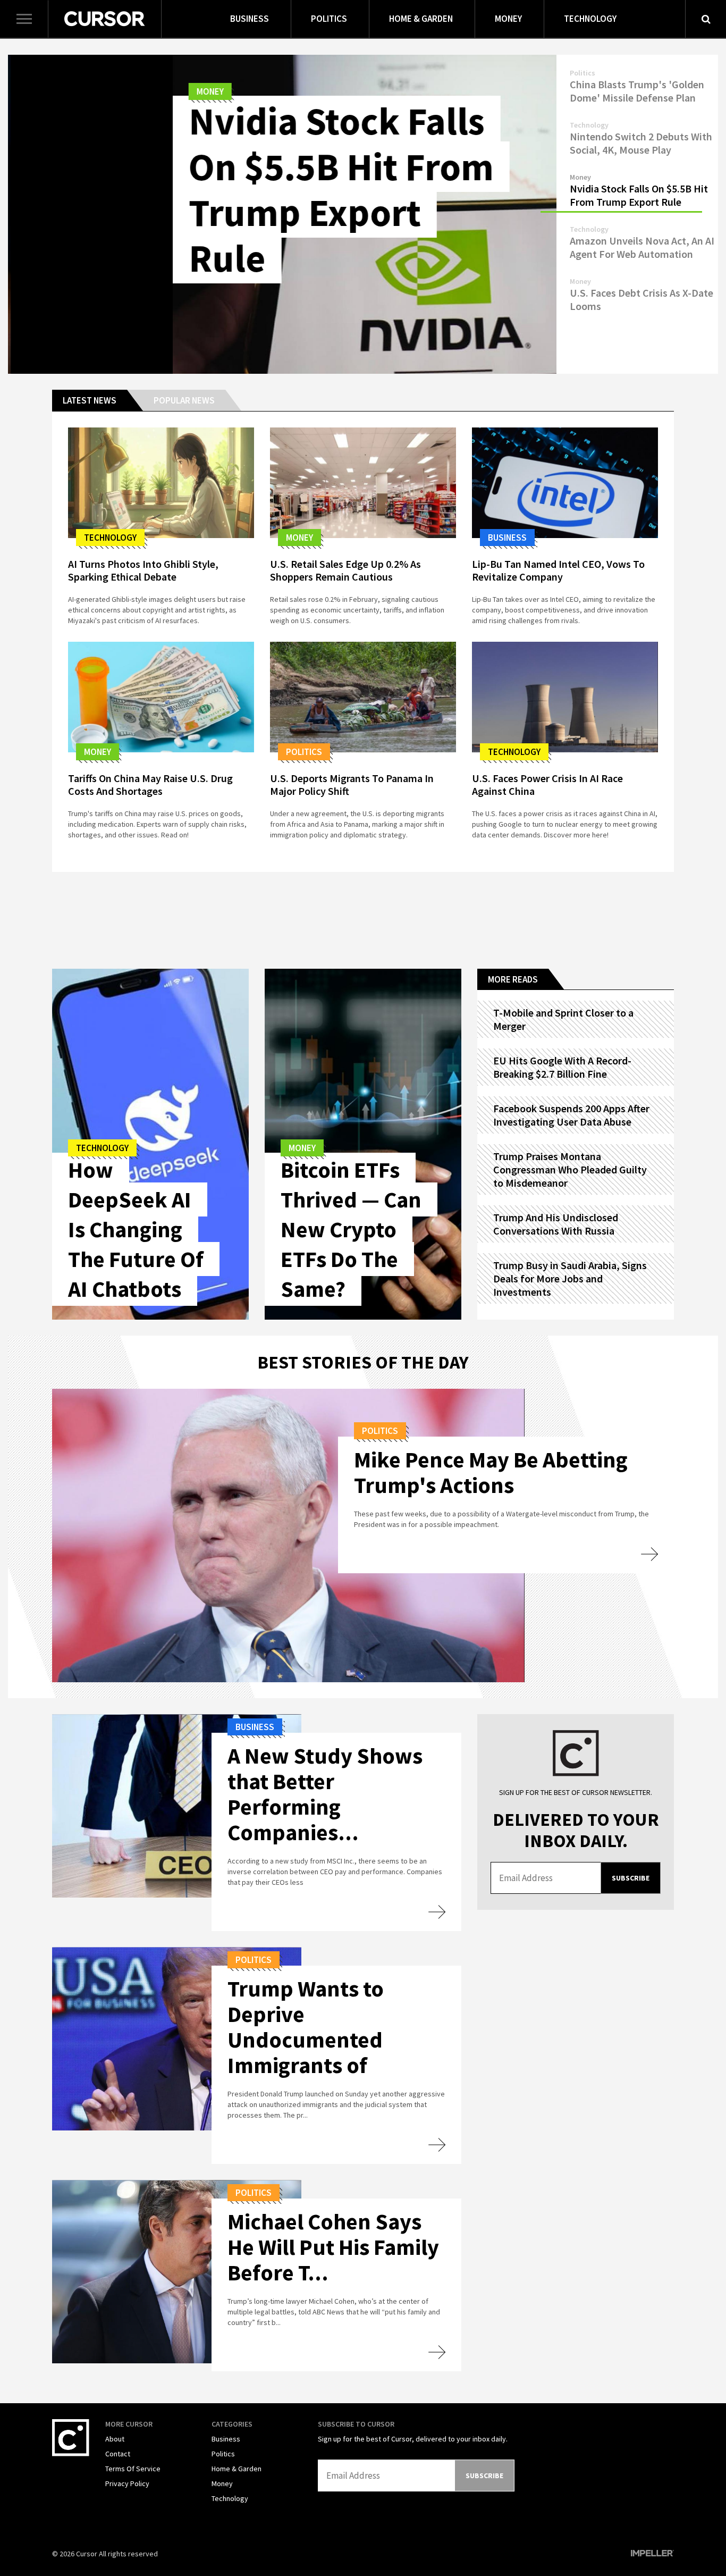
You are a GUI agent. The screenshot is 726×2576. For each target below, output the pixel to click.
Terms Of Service (133, 2469)
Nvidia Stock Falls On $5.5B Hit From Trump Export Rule (176, 190)
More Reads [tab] (513, 979)
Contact (118, 2454)
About (115, 2439)
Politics (329, 19)
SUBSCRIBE (631, 1878)
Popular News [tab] (184, 400)
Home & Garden (421, 19)
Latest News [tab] (90, 400)
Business (250, 19)
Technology (590, 19)
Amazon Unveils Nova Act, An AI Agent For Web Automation (642, 247)
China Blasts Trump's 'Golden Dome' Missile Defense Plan (637, 91)
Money (508, 19)
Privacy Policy (127, 2483)
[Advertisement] (363, 918)
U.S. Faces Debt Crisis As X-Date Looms (641, 299)
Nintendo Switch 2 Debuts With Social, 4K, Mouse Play (641, 143)
